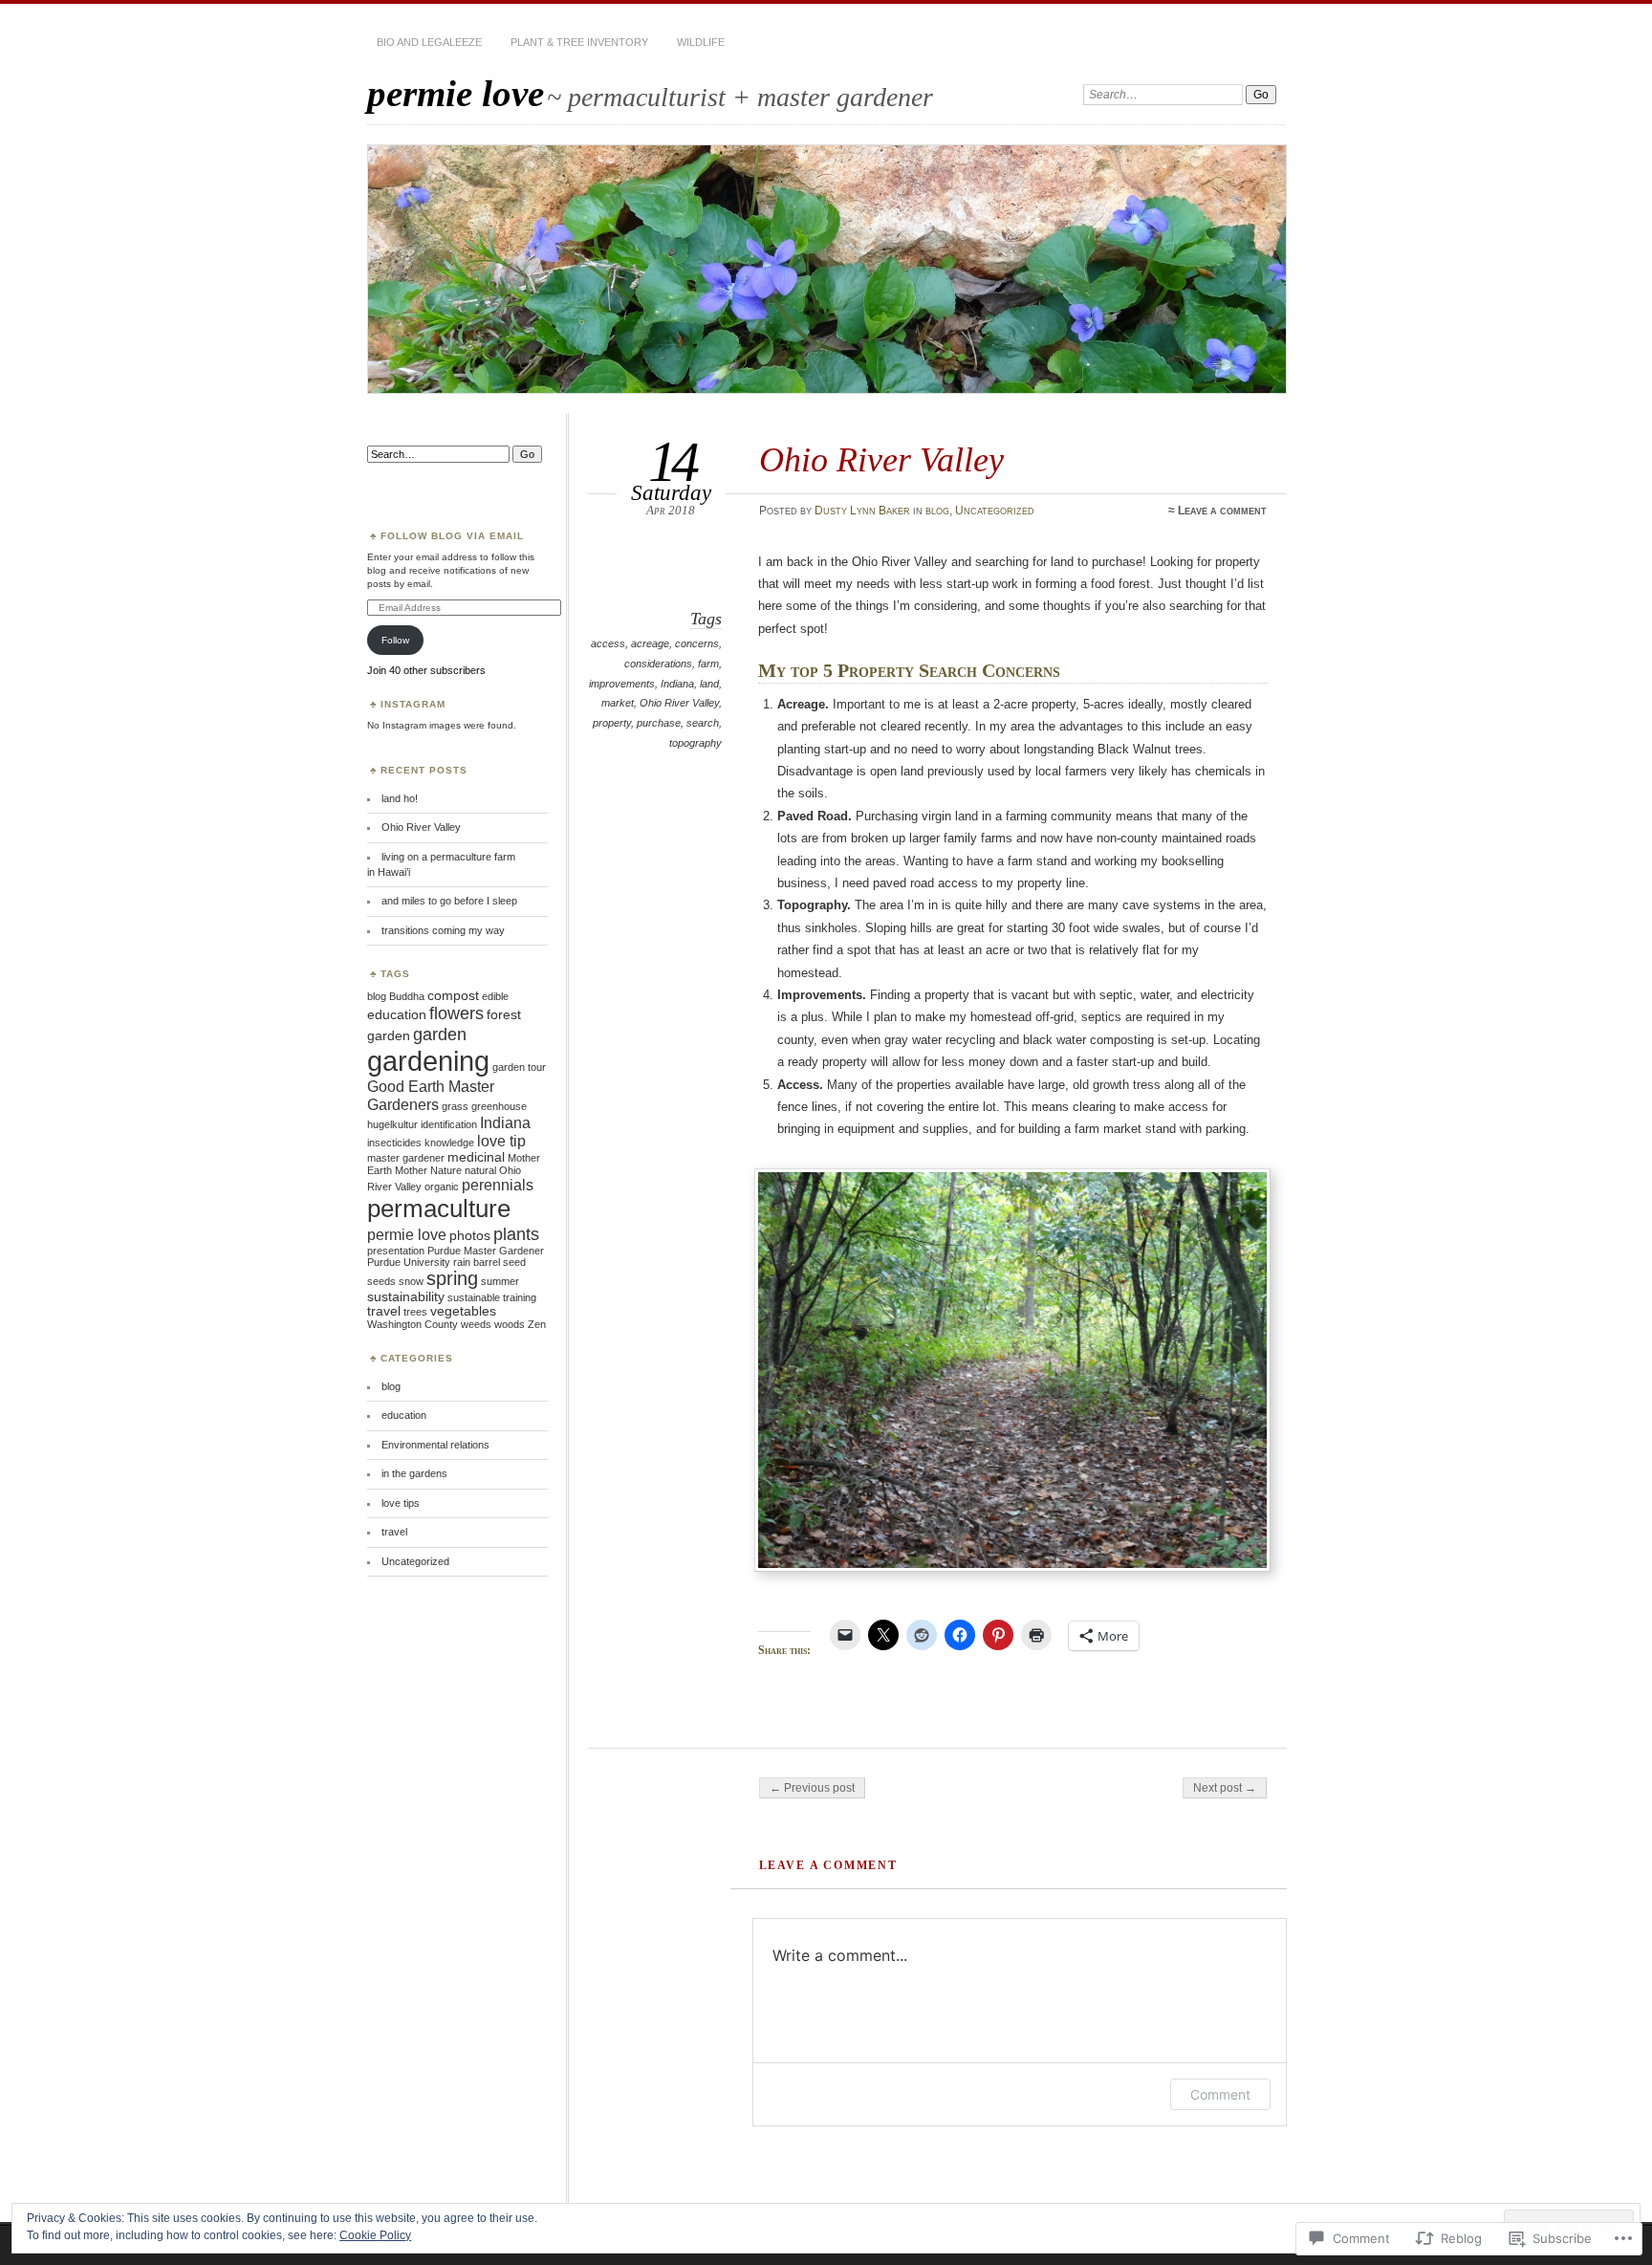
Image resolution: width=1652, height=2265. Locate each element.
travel (384, 1311)
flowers (456, 1013)
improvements (622, 684)
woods (510, 1324)
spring (452, 1278)
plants (516, 1234)
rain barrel (477, 1262)
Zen (537, 1324)
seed (514, 1262)
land (709, 684)
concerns (697, 643)
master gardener (406, 1158)
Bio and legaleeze (429, 42)
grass (455, 1106)
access (608, 643)
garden (440, 1034)
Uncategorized (995, 511)
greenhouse (499, 1106)
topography (696, 743)
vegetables (463, 1311)
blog (937, 511)
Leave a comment (1222, 511)
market (618, 703)
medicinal (476, 1157)
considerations (658, 664)
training (520, 1297)
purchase (659, 723)
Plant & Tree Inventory (579, 42)
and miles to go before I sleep (449, 901)
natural (480, 1170)
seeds (381, 1281)
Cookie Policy (375, 2235)
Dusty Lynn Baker (862, 511)
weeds (476, 1324)
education (397, 1015)
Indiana (677, 684)
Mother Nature (428, 1170)
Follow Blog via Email (452, 536)
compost (453, 996)
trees (415, 1312)
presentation (396, 1251)
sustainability (406, 1297)
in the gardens (414, 1473)
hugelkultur (392, 1124)
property (612, 723)
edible (495, 996)
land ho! (400, 798)
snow (411, 1281)
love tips (401, 1503)
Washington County (413, 1324)
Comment (1220, 2094)
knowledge (449, 1143)
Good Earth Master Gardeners (431, 1095)
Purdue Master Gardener (486, 1251)
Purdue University (409, 1262)
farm (708, 664)
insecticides (394, 1143)
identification (449, 1124)
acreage (650, 643)
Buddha (407, 996)
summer (500, 1281)
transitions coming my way (443, 930)
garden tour (519, 1067)
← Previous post (812, 1788)
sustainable (474, 1297)
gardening (428, 1061)
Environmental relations (435, 1445)
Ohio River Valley (679, 703)
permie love (456, 93)
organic (442, 1187)
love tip (501, 1141)
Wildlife (701, 42)
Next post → (1225, 1788)
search (703, 723)
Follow (395, 640)
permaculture (439, 1209)
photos (470, 1236)
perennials (498, 1185)
